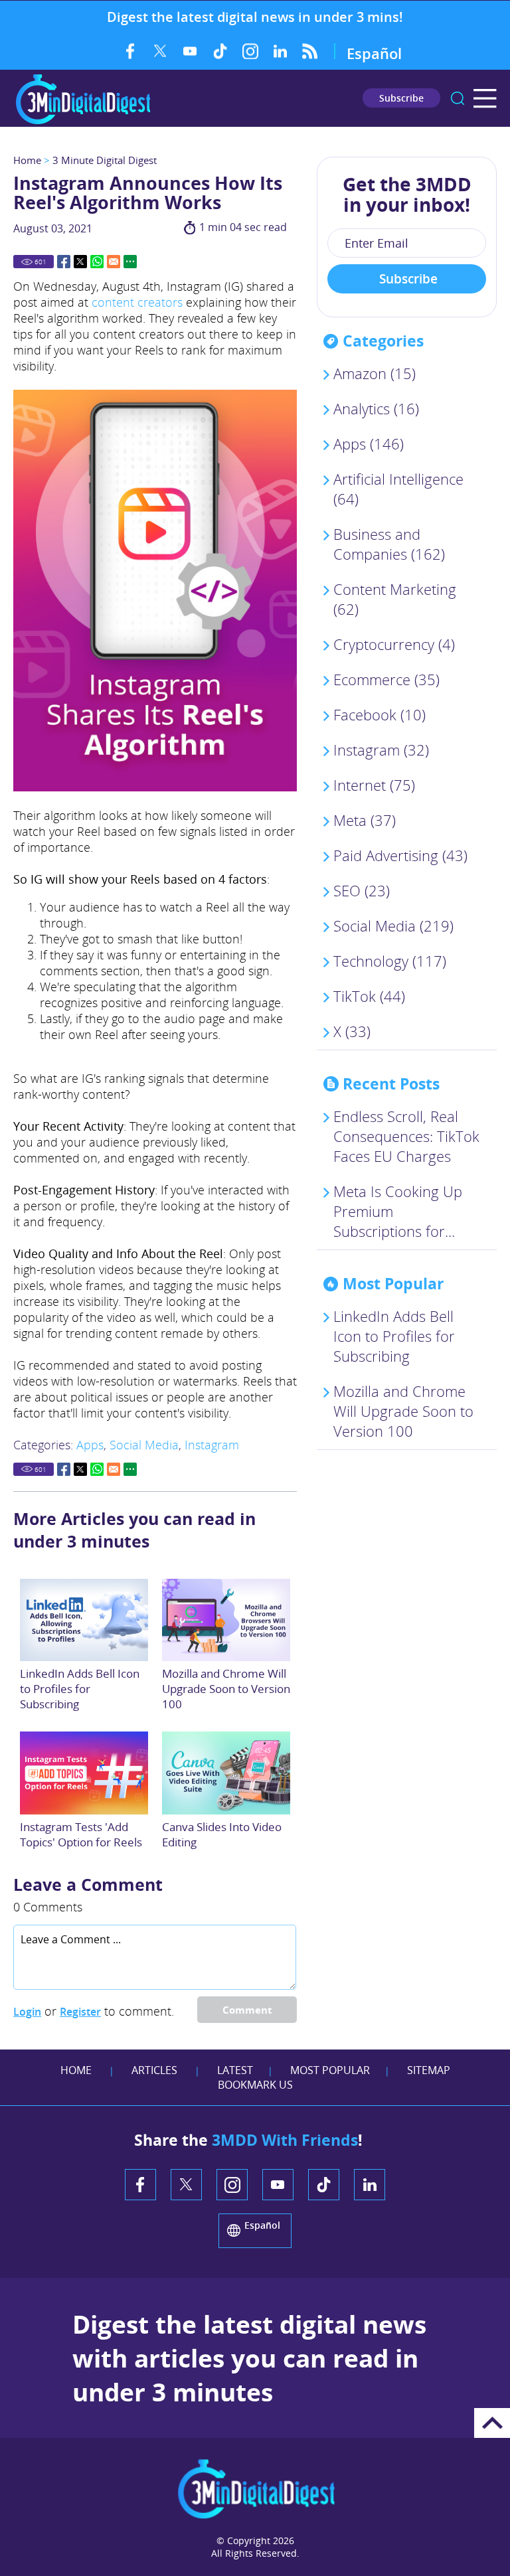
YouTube (190, 51)
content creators (137, 302)
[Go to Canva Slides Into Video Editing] (226, 1773)
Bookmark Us (255, 2085)
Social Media (144, 1445)
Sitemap (429, 2070)
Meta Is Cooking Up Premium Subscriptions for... (398, 1211)
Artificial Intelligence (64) (398, 489)
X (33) (352, 1031)
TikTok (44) (369, 996)
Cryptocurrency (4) (394, 644)
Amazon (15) (375, 373)
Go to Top (492, 2423)
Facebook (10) (380, 714)
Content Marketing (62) (395, 599)
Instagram (250, 51)
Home (27, 160)
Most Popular (330, 2070)
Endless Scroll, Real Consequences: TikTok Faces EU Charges (406, 1136)
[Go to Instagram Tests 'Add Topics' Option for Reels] (84, 1773)
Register (80, 2012)
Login (27, 2012)
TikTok (220, 51)
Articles (154, 2070)
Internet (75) (374, 785)
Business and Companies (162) (389, 544)
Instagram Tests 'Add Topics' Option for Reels (81, 1834)
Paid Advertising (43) (400, 855)
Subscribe (401, 98)
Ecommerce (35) (386, 679)
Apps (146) (369, 443)
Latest (235, 2070)
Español (374, 53)
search (458, 98)
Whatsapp (97, 262)
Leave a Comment (88, 1884)
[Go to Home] (83, 122)
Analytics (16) (376, 408)
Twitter (160, 51)
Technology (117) (390, 961)
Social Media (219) (393, 926)
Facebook (130, 51)
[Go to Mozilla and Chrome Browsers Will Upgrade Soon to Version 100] (226, 1620)
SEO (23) (362, 890)
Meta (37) (365, 820)
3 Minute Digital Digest (105, 160)
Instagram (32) (381, 750)
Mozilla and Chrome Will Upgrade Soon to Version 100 (226, 1689)
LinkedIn (280, 51)
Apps (90, 1445)
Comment (247, 2010)
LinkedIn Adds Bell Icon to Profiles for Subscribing (80, 1689)
